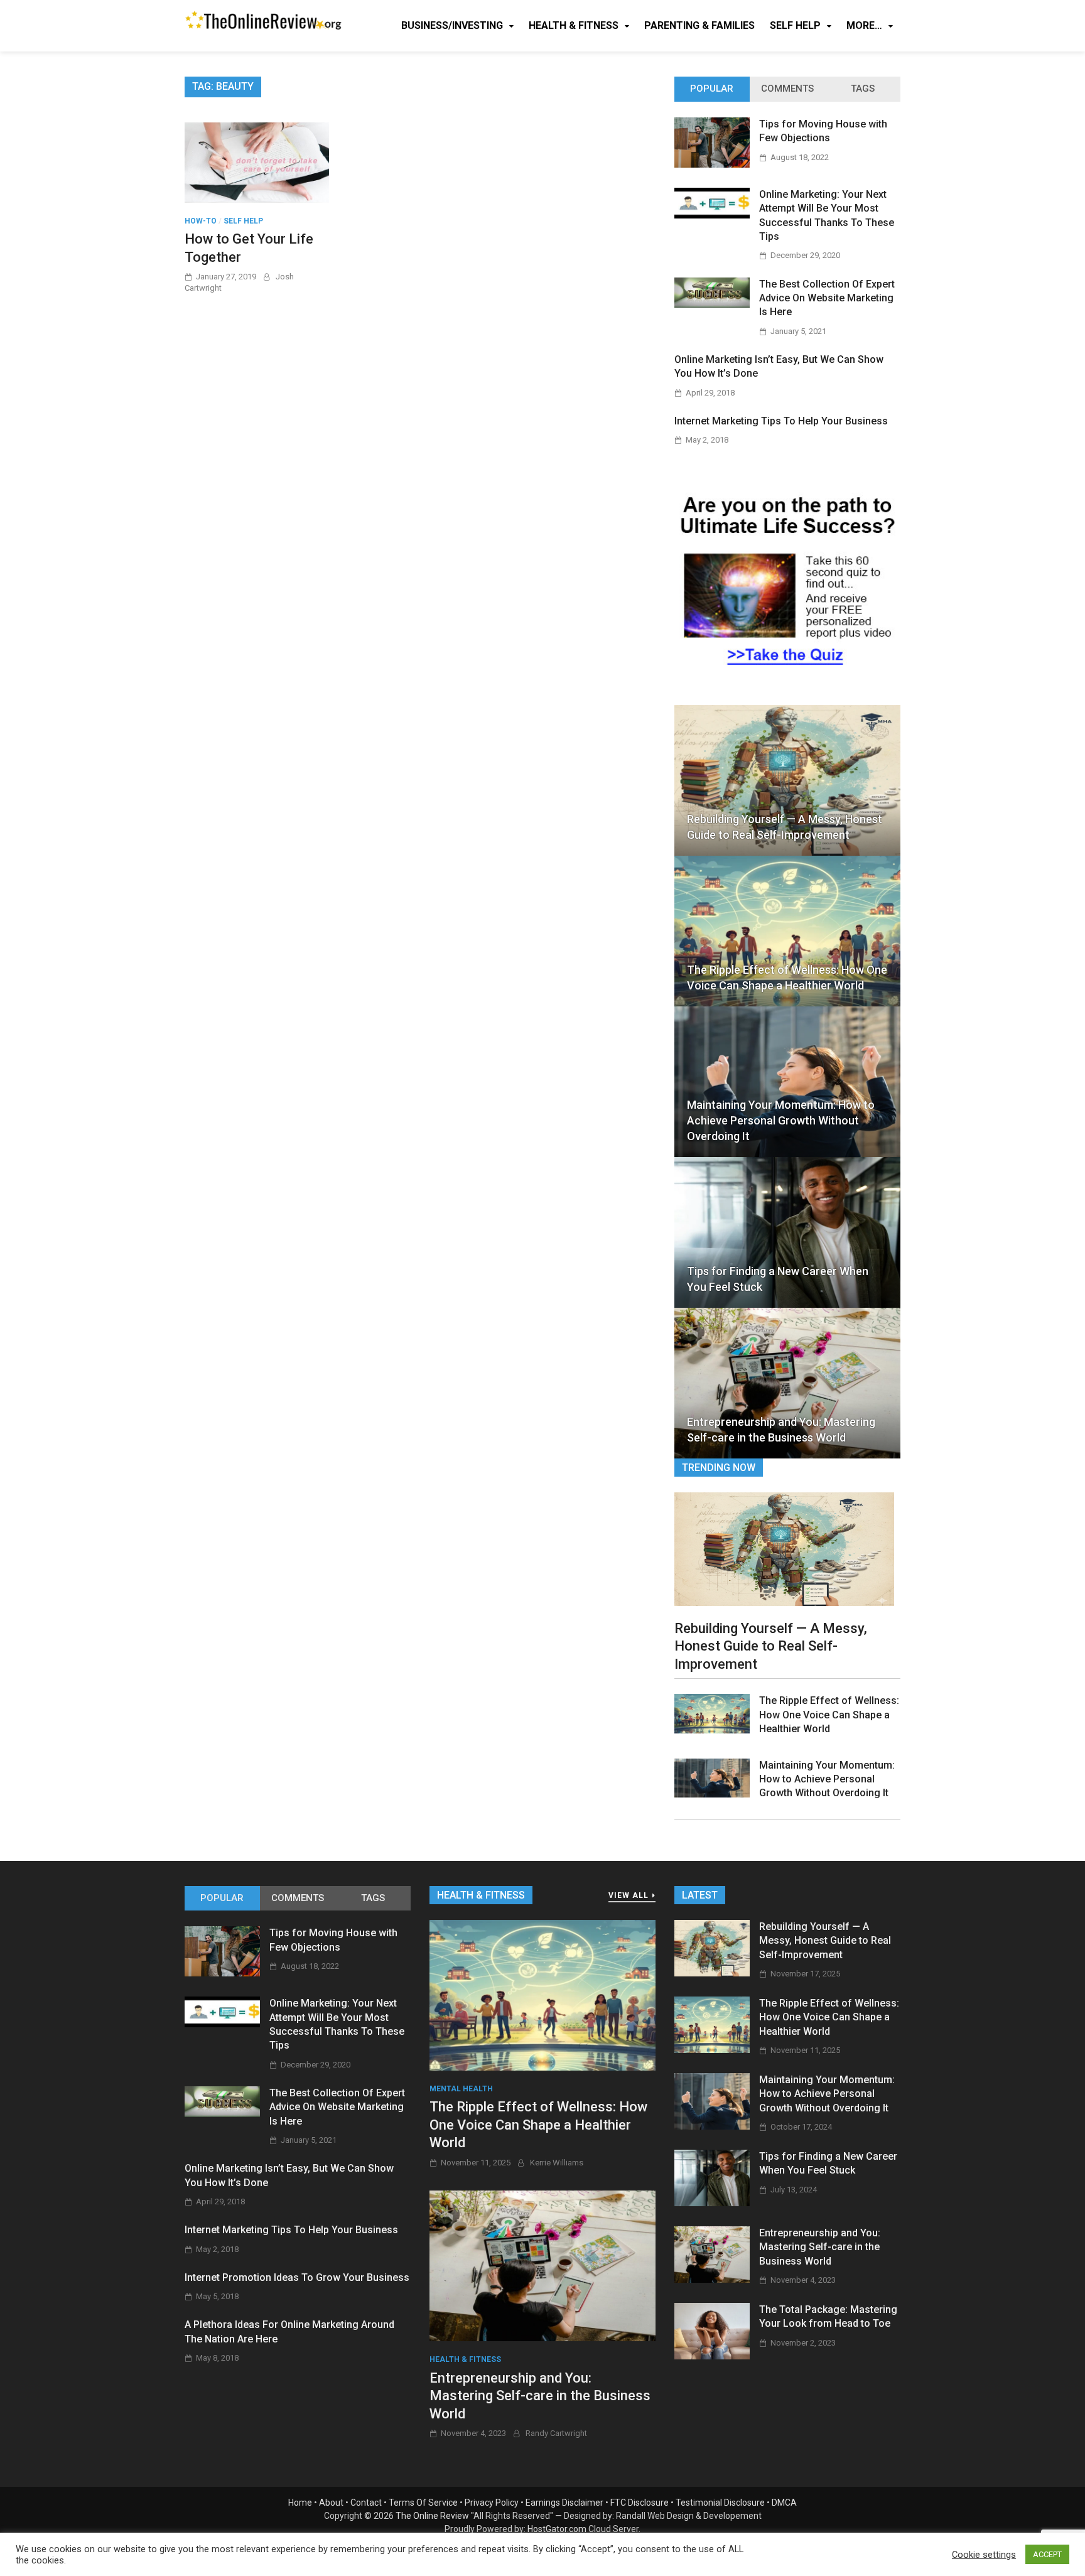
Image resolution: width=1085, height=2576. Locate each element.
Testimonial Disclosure (720, 2503)
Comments (787, 89)
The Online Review (432, 2516)
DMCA (784, 2503)
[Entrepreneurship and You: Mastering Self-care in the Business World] (542, 2265)
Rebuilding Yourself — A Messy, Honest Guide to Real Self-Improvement (785, 827)
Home (300, 2503)
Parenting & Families (699, 25)
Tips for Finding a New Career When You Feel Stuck (778, 1279)
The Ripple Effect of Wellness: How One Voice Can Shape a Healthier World (787, 978)
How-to (201, 221)
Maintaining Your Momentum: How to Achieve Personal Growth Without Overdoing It (781, 1120)
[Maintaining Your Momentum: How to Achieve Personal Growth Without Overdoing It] (712, 1794)
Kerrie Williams (557, 2163)
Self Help (795, 25)
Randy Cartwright (556, 2433)
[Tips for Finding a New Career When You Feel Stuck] (712, 2203)
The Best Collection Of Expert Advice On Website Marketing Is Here (827, 298)
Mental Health (461, 2089)
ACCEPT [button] (1047, 2554)
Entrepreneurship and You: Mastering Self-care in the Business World (781, 1430)
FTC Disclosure (640, 2503)
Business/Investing (452, 25)
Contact (366, 2503)
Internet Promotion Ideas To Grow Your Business (297, 2277)
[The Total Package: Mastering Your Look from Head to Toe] (712, 2356)
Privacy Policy (492, 2503)
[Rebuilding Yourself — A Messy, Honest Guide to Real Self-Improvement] (784, 1548)
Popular (712, 89)
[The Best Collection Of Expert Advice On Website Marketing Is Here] (712, 304)
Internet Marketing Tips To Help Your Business (781, 421)
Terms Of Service (423, 2503)
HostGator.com (557, 2529)
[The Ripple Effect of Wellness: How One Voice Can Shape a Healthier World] (712, 1730)
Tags (863, 89)
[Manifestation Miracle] (787, 672)
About (331, 2503)
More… (864, 25)
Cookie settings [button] (984, 2555)
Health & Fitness (574, 25)
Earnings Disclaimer (564, 2503)
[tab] (712, 89)
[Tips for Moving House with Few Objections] (712, 164)
